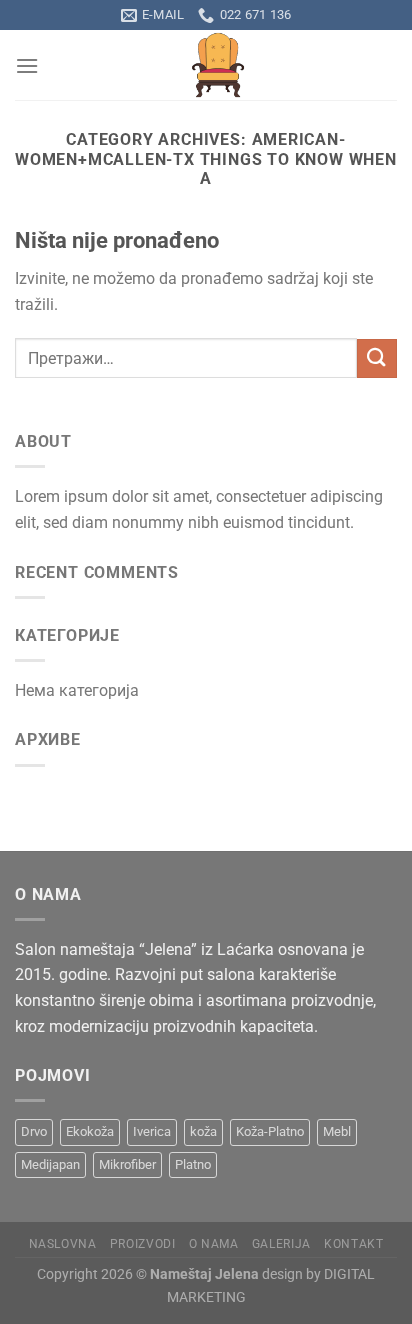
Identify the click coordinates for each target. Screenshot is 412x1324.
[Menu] (27, 65)
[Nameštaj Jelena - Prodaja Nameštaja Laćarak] (218, 65)
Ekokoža (90, 1131)
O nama (214, 1244)
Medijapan (50, 1164)
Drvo (34, 1131)
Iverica (152, 1131)
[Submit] (377, 358)
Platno (193, 1164)
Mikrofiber (127, 1164)
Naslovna (63, 1244)
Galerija (281, 1244)
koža (203, 1131)
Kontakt (353, 1244)
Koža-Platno (270, 1131)
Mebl (337, 1131)
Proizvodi (143, 1244)
